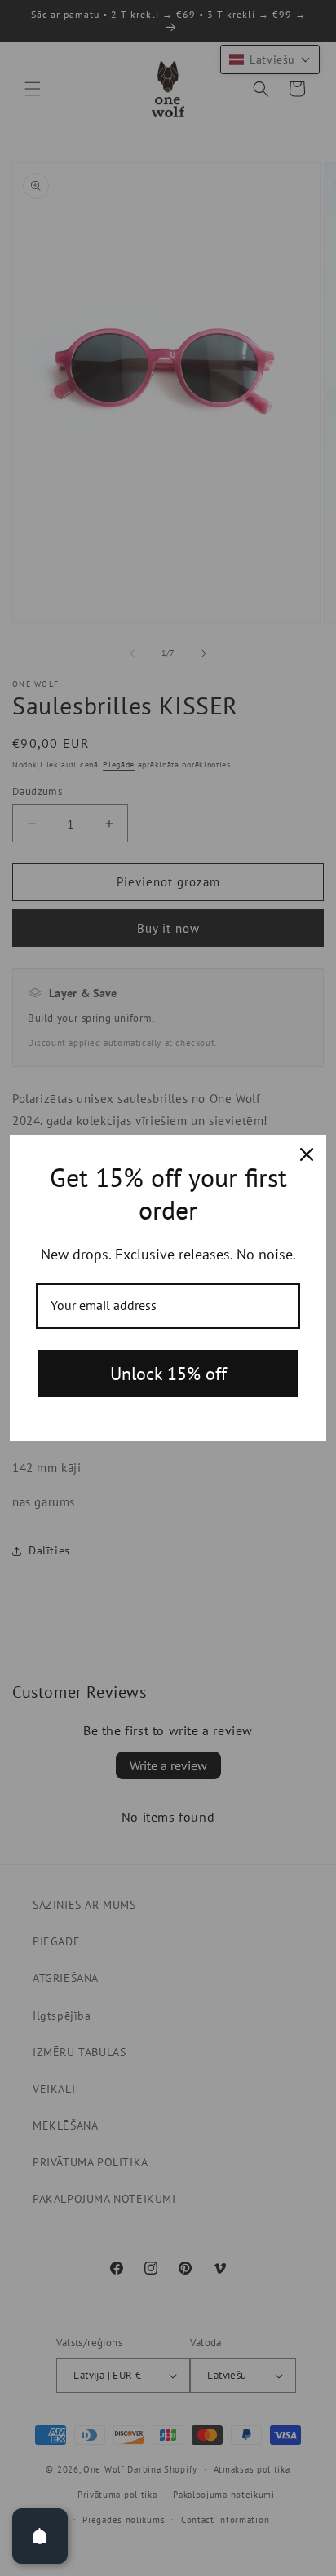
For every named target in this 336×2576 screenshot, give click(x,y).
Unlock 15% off (168, 1374)
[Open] (40, 2536)
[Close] (307, 1154)
